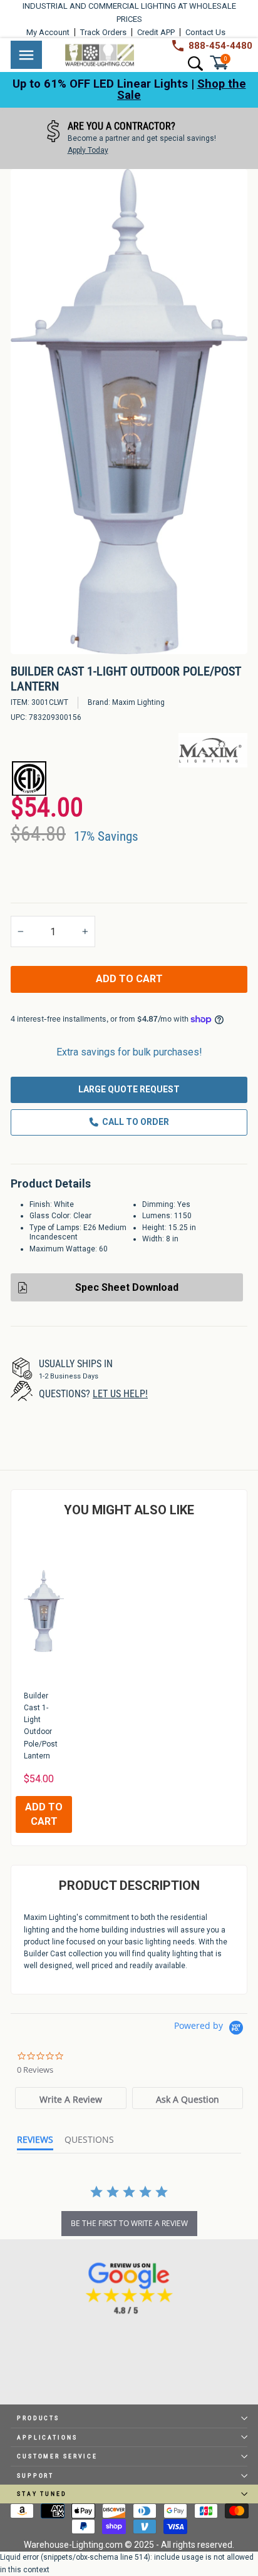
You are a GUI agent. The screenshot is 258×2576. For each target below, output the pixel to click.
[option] (129, 138)
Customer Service (57, 2456)
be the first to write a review (129, 2223)
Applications (47, 2437)
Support (35, 2476)
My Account (48, 32)
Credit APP (156, 32)
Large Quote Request (129, 1089)
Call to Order (136, 1122)
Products (38, 2418)
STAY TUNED (42, 2494)
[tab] (71, 2098)
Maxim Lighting (138, 702)
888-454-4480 (220, 46)
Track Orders (103, 32)
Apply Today (88, 150)
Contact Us (205, 32)
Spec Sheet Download (127, 1287)
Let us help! (120, 1394)
